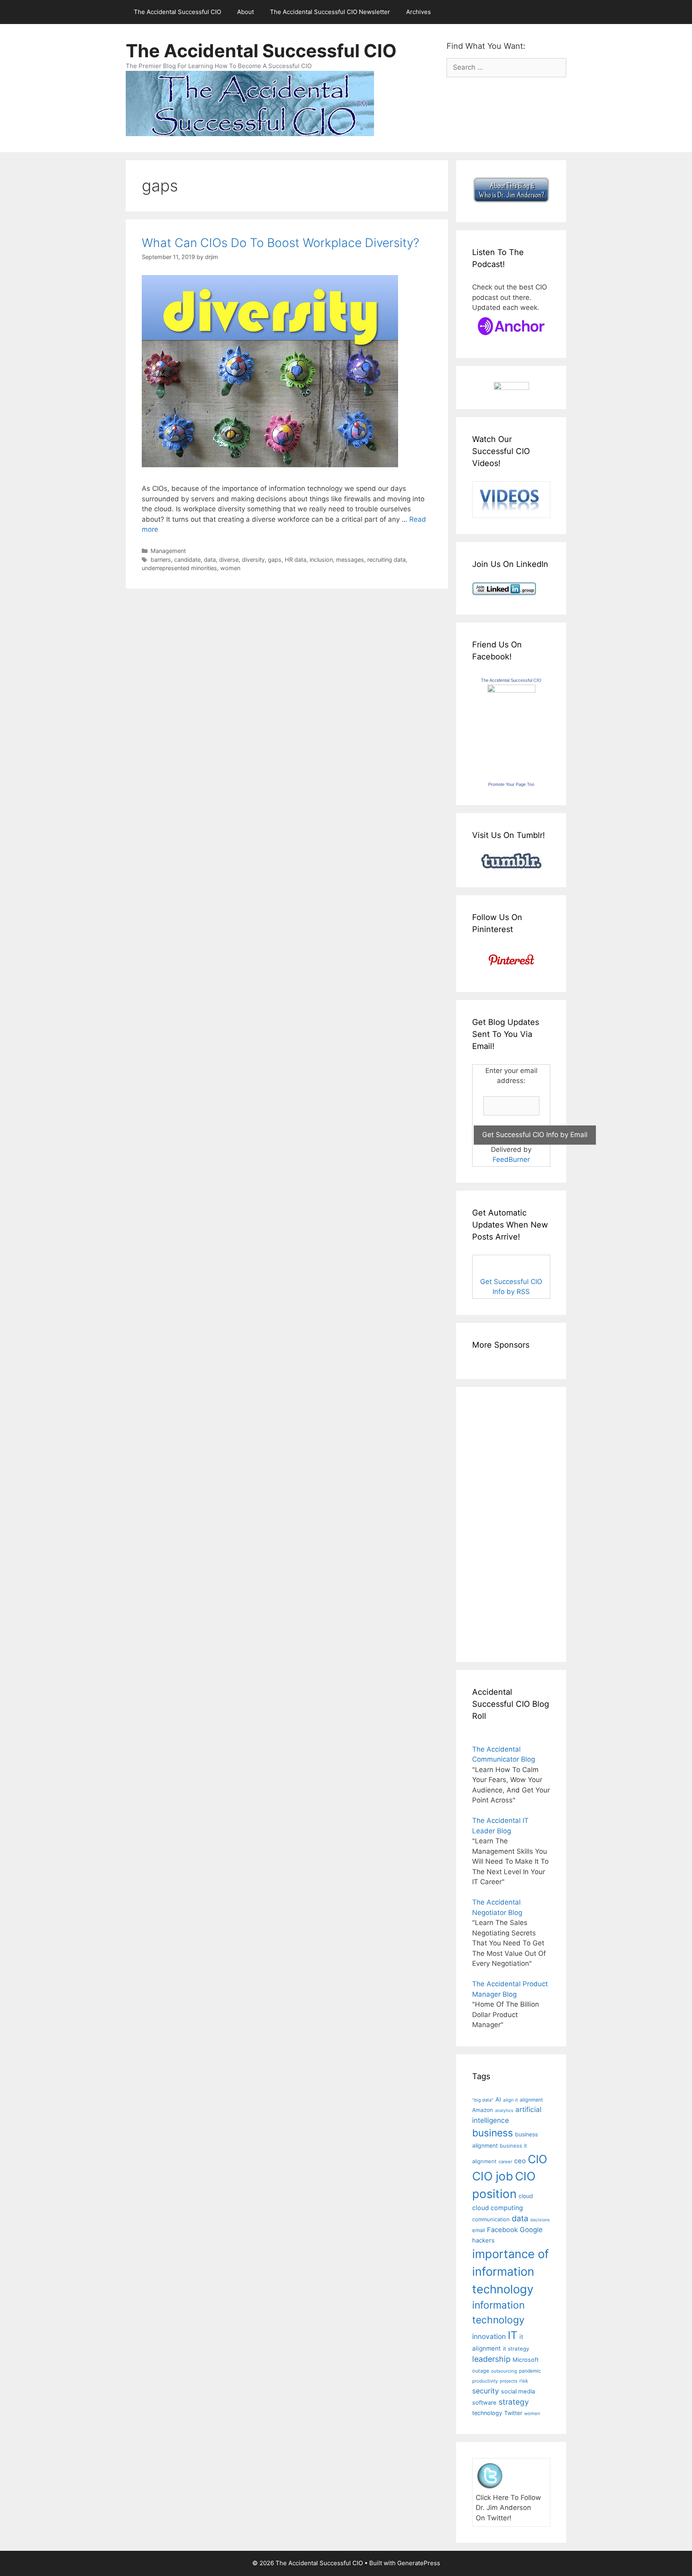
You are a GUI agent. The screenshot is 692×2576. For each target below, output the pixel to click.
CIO (537, 2159)
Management (168, 551)
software (484, 2403)
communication (491, 2219)
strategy (514, 2402)
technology (487, 2413)
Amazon (483, 2110)
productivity (485, 2381)
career (505, 2162)
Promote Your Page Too (511, 784)
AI (498, 2100)
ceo (520, 2161)
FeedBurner (511, 1159)
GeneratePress (419, 2563)
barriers (161, 560)
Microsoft (526, 2360)
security (486, 2391)
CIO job (493, 2176)
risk (524, 2381)
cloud (526, 2196)
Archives (418, 12)
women (230, 568)
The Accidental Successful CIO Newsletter (330, 12)
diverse (229, 560)
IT (513, 2335)
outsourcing (504, 2371)
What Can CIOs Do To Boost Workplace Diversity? (281, 243)
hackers (483, 2240)
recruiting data (386, 560)
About (245, 12)
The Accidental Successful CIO (177, 12)
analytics (504, 2111)
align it (510, 2100)
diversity (253, 560)
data (210, 560)
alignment (531, 2100)
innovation (489, 2336)
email (479, 2230)
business (493, 2133)
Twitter (513, 2413)
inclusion (321, 560)
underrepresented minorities (179, 568)
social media (518, 2391)
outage (481, 2371)
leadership (491, 2359)
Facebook (502, 2230)
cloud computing (498, 2208)
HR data (296, 560)
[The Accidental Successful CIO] (511, 690)
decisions (540, 2220)
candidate (187, 560)
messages (350, 560)
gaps (275, 560)
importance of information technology (511, 2271)
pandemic (530, 2371)
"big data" (483, 2100)
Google (531, 2230)
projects (509, 2381)
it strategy (516, 2349)
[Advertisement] (496, 1523)
